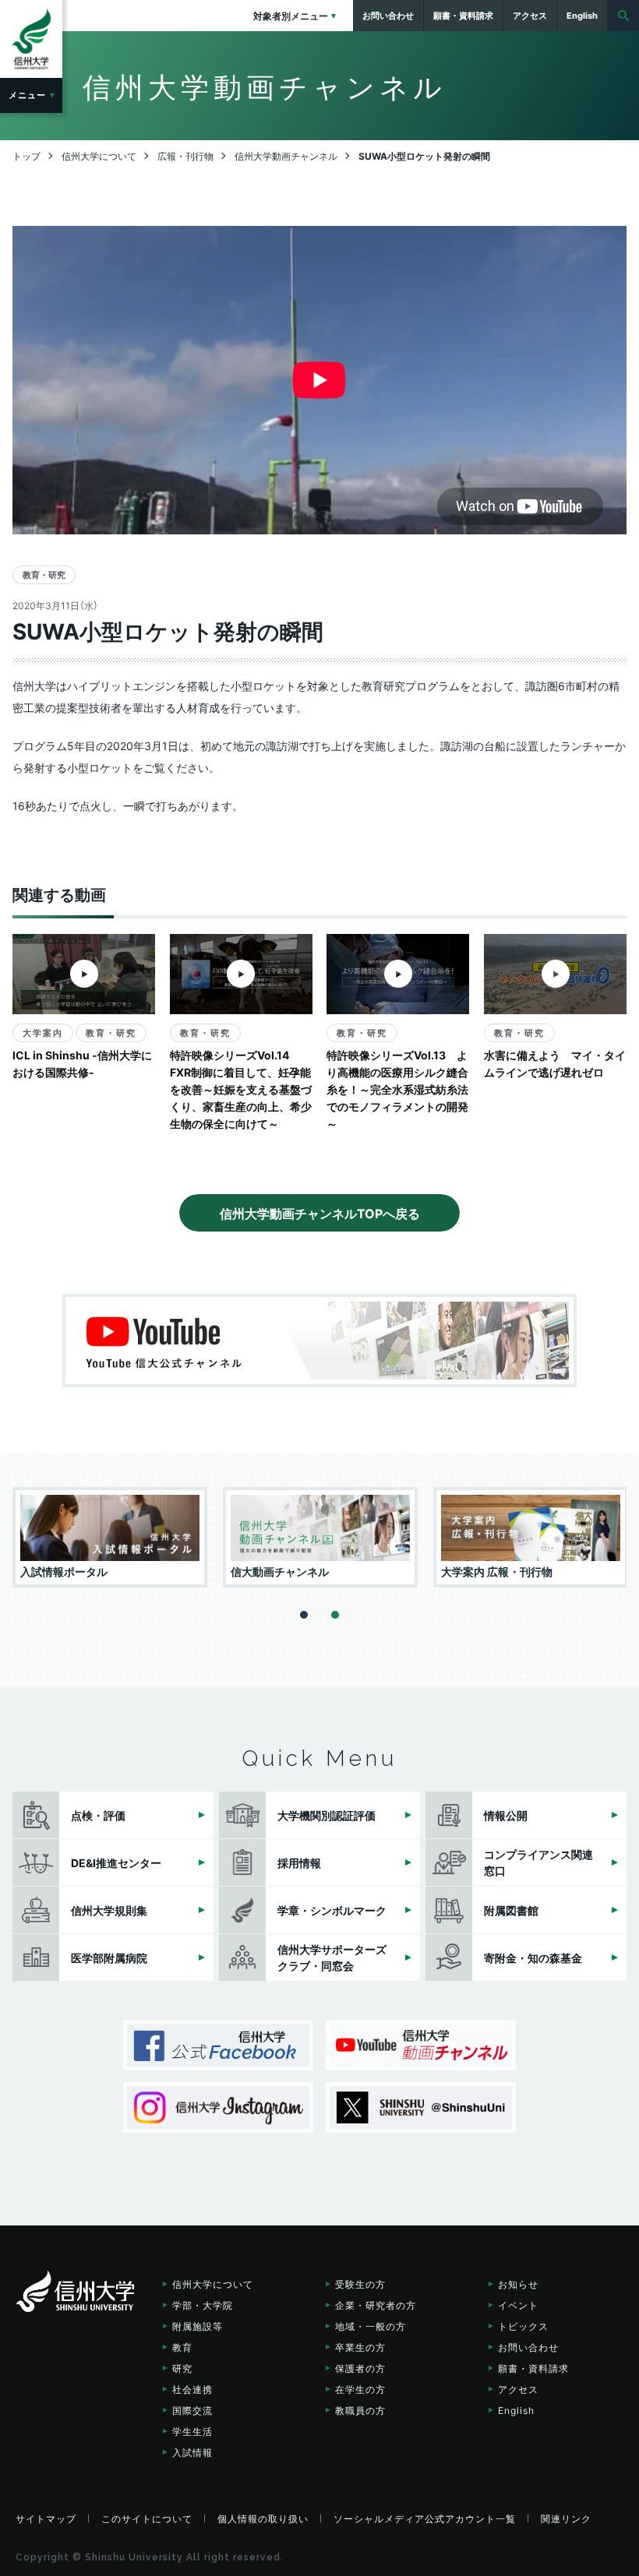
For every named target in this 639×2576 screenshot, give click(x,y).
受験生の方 (360, 2284)
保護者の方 (360, 2368)
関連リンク (566, 2518)
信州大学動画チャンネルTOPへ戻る (320, 1213)
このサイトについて (147, 2518)
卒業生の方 (360, 2347)
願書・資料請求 (533, 2368)
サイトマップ (46, 2518)
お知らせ (518, 2284)
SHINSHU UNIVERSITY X (421, 2107)
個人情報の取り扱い (263, 2518)
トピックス (523, 2326)
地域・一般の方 (371, 2326)
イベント (518, 2305)
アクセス (518, 2389)
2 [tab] (335, 1615)
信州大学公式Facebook (218, 2045)
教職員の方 (360, 2410)
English (516, 2410)
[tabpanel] (110, 1537)
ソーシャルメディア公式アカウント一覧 (425, 2518)
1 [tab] (304, 1615)
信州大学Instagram (218, 2107)
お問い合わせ (528, 2347)
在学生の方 (360, 2389)
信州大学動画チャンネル (421, 2045)
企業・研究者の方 (376, 2305)
